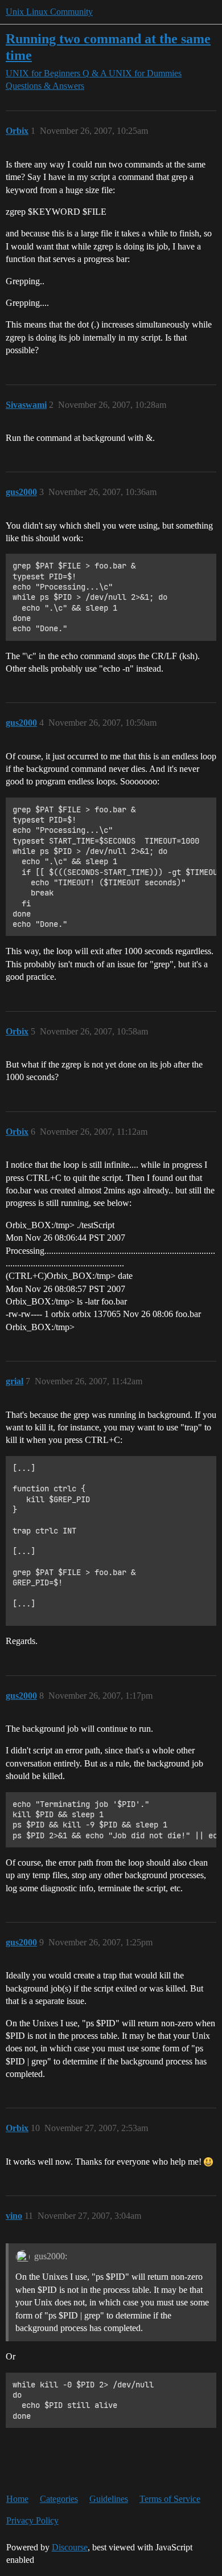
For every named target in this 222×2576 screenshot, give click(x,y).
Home (17, 2499)
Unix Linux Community (49, 12)
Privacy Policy (32, 2520)
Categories (59, 2499)
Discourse (70, 2547)
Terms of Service (170, 2499)
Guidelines (109, 2499)
